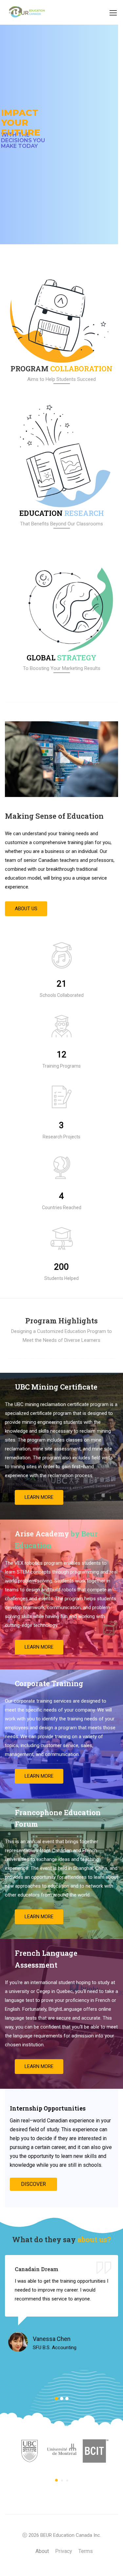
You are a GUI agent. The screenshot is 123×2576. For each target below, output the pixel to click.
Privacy (64, 2551)
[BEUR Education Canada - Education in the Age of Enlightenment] (26, 12)
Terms (86, 2551)
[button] (26, 909)
